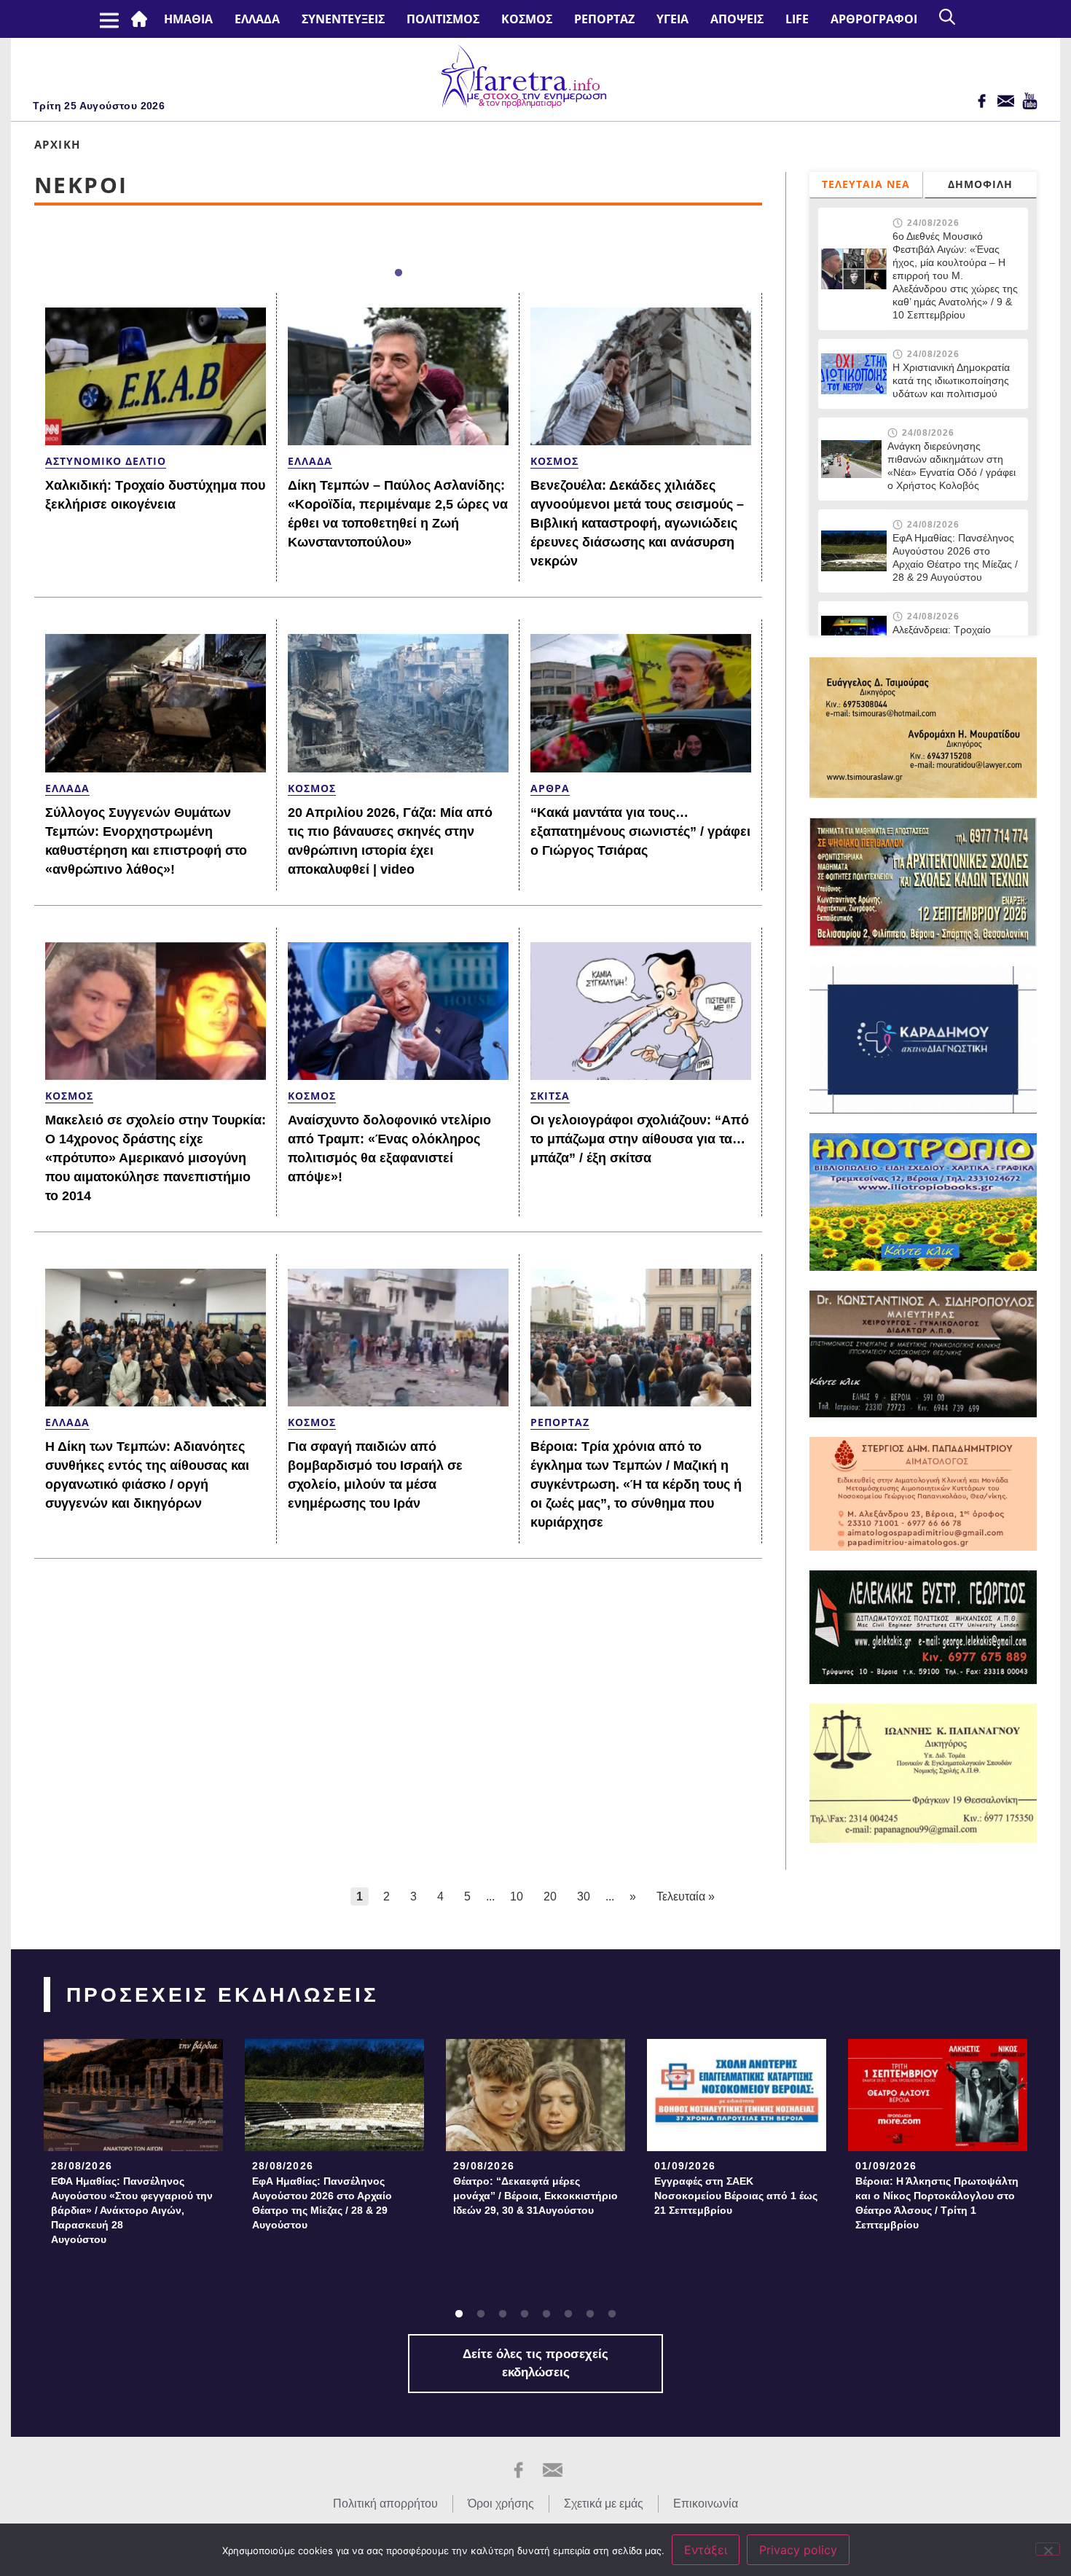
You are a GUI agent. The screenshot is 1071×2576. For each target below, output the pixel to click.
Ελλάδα (257, 19)
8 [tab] (612, 2314)
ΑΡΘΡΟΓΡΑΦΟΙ (874, 19)
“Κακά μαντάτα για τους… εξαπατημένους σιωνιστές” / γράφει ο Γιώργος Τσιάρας (640, 831)
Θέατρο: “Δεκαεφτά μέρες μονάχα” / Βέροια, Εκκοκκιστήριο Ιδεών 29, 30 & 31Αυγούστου (535, 2196)
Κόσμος (527, 19)
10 (517, 1896)
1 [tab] (399, 273)
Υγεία (672, 19)
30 (584, 1896)
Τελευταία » (686, 1896)
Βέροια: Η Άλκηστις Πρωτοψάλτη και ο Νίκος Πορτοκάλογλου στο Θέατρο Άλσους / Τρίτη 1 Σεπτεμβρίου (937, 2203)
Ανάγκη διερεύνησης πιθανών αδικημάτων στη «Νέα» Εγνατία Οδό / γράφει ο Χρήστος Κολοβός (952, 466)
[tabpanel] (133, 2146)
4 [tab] (525, 2314)
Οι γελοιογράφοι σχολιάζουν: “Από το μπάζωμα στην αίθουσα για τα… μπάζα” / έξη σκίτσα (640, 1139)
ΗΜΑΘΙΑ (188, 19)
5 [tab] (546, 2314)
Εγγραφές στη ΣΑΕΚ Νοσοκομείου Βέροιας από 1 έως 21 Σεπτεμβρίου (736, 2196)
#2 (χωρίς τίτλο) (142, 19)
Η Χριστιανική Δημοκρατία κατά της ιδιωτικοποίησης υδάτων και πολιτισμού (951, 380)
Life (797, 19)
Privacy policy (798, 2550)
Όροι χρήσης (501, 2503)
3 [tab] (503, 2314)
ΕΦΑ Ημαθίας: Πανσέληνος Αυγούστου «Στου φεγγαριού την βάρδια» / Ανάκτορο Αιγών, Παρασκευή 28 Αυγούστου (132, 2210)
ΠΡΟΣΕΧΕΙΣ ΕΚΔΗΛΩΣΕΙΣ (223, 1995)
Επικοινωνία (706, 2503)
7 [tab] (590, 2314)
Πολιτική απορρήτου (385, 2503)
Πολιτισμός (443, 19)
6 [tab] (568, 2314)
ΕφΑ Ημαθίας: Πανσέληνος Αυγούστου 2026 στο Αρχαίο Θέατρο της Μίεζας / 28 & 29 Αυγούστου (955, 557)
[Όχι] (1048, 2549)
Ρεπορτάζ (604, 19)
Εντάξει (706, 2550)
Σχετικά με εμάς (604, 2503)
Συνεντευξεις (343, 19)
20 (550, 1896)
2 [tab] (481, 2314)
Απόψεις (737, 19)
